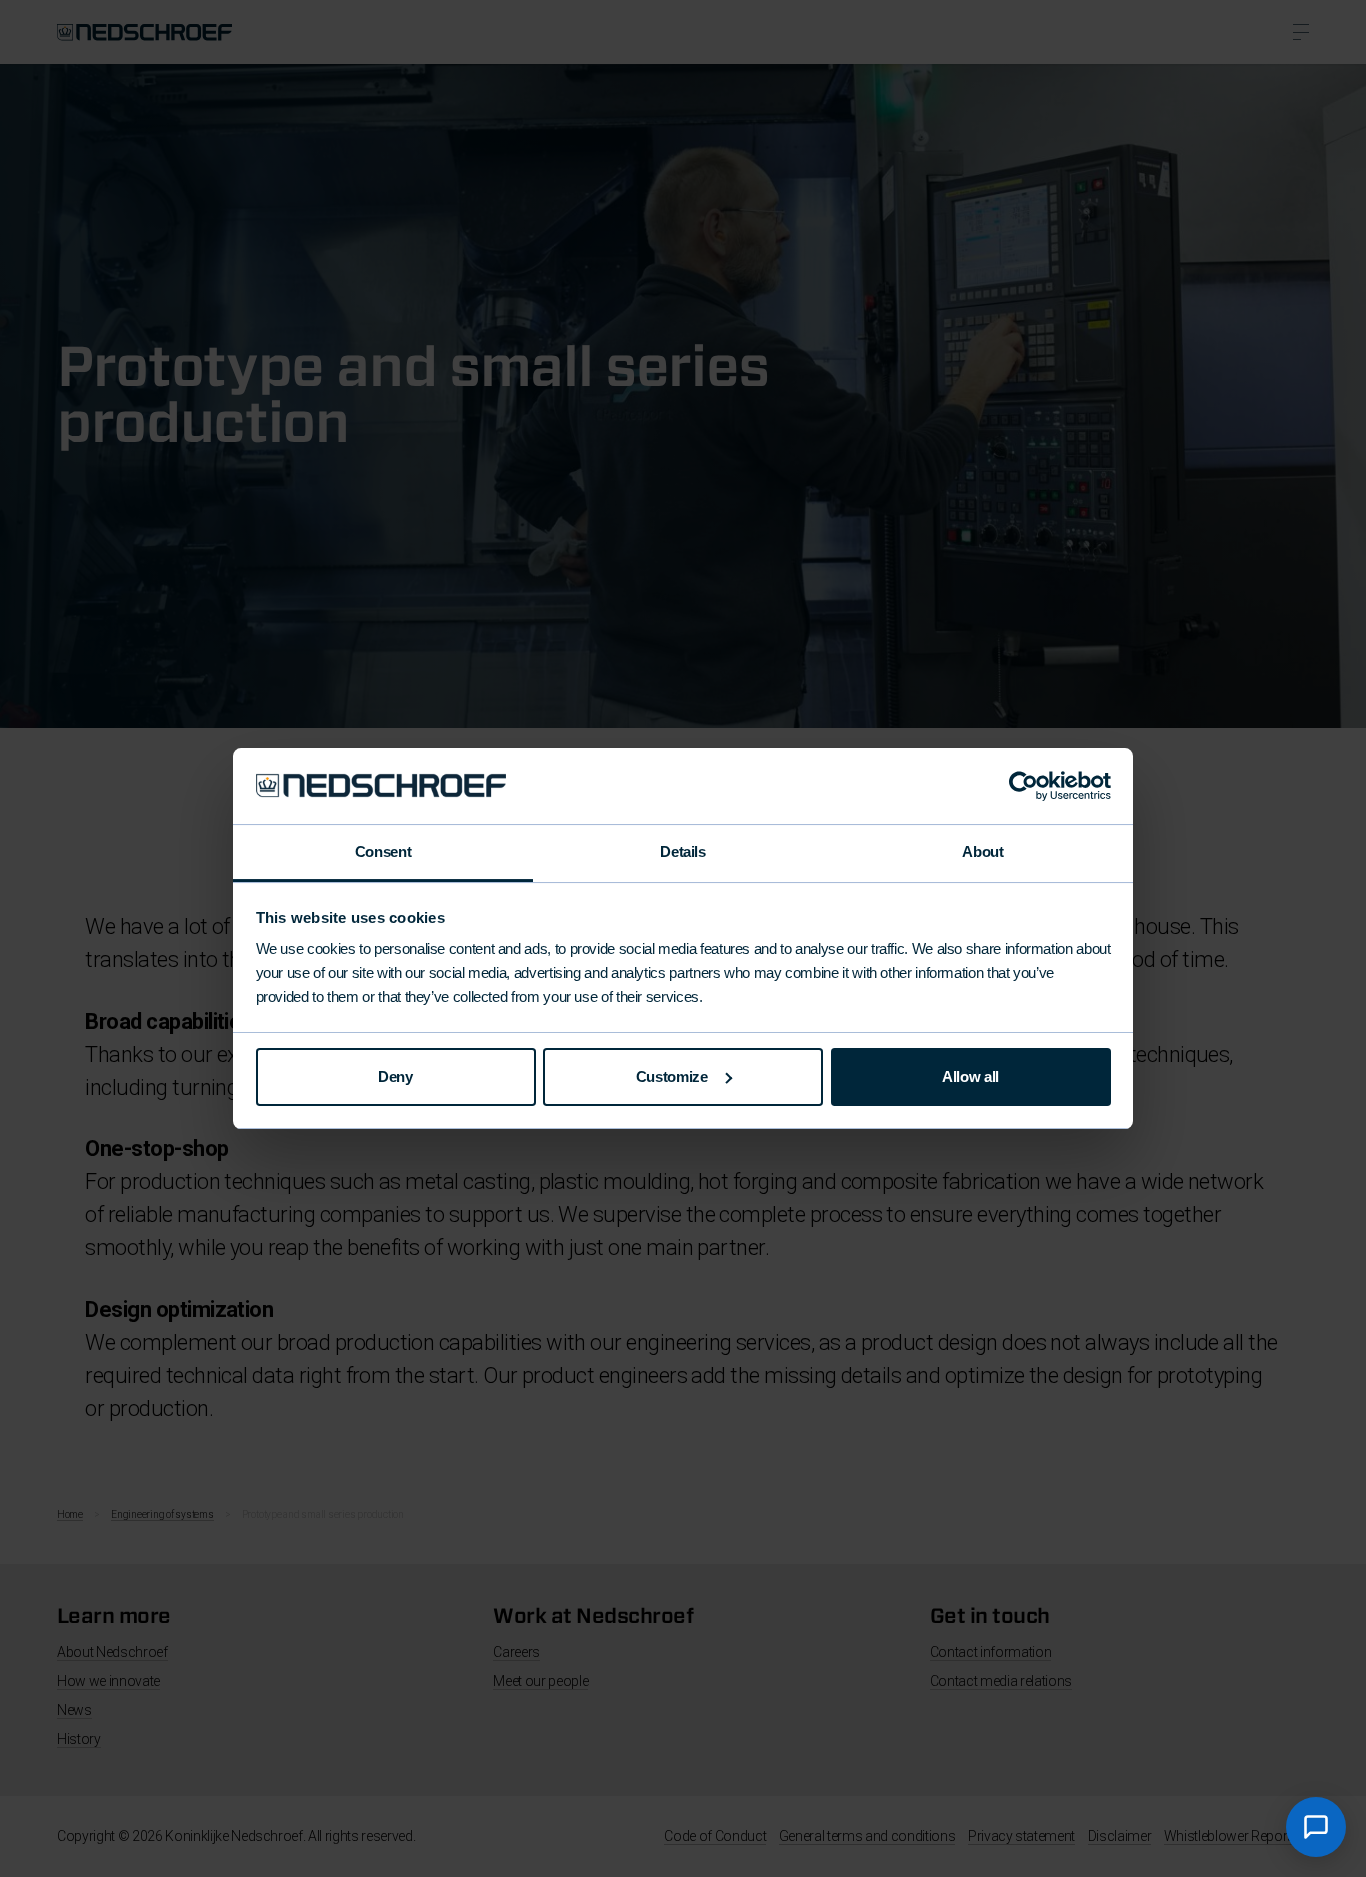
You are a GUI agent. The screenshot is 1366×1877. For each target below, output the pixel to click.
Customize (672, 1076)
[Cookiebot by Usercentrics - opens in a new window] (1023, 786)
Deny (395, 1076)
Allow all (970, 1076)
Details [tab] (682, 851)
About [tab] (982, 851)
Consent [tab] (383, 851)
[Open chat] (1316, 1827)
